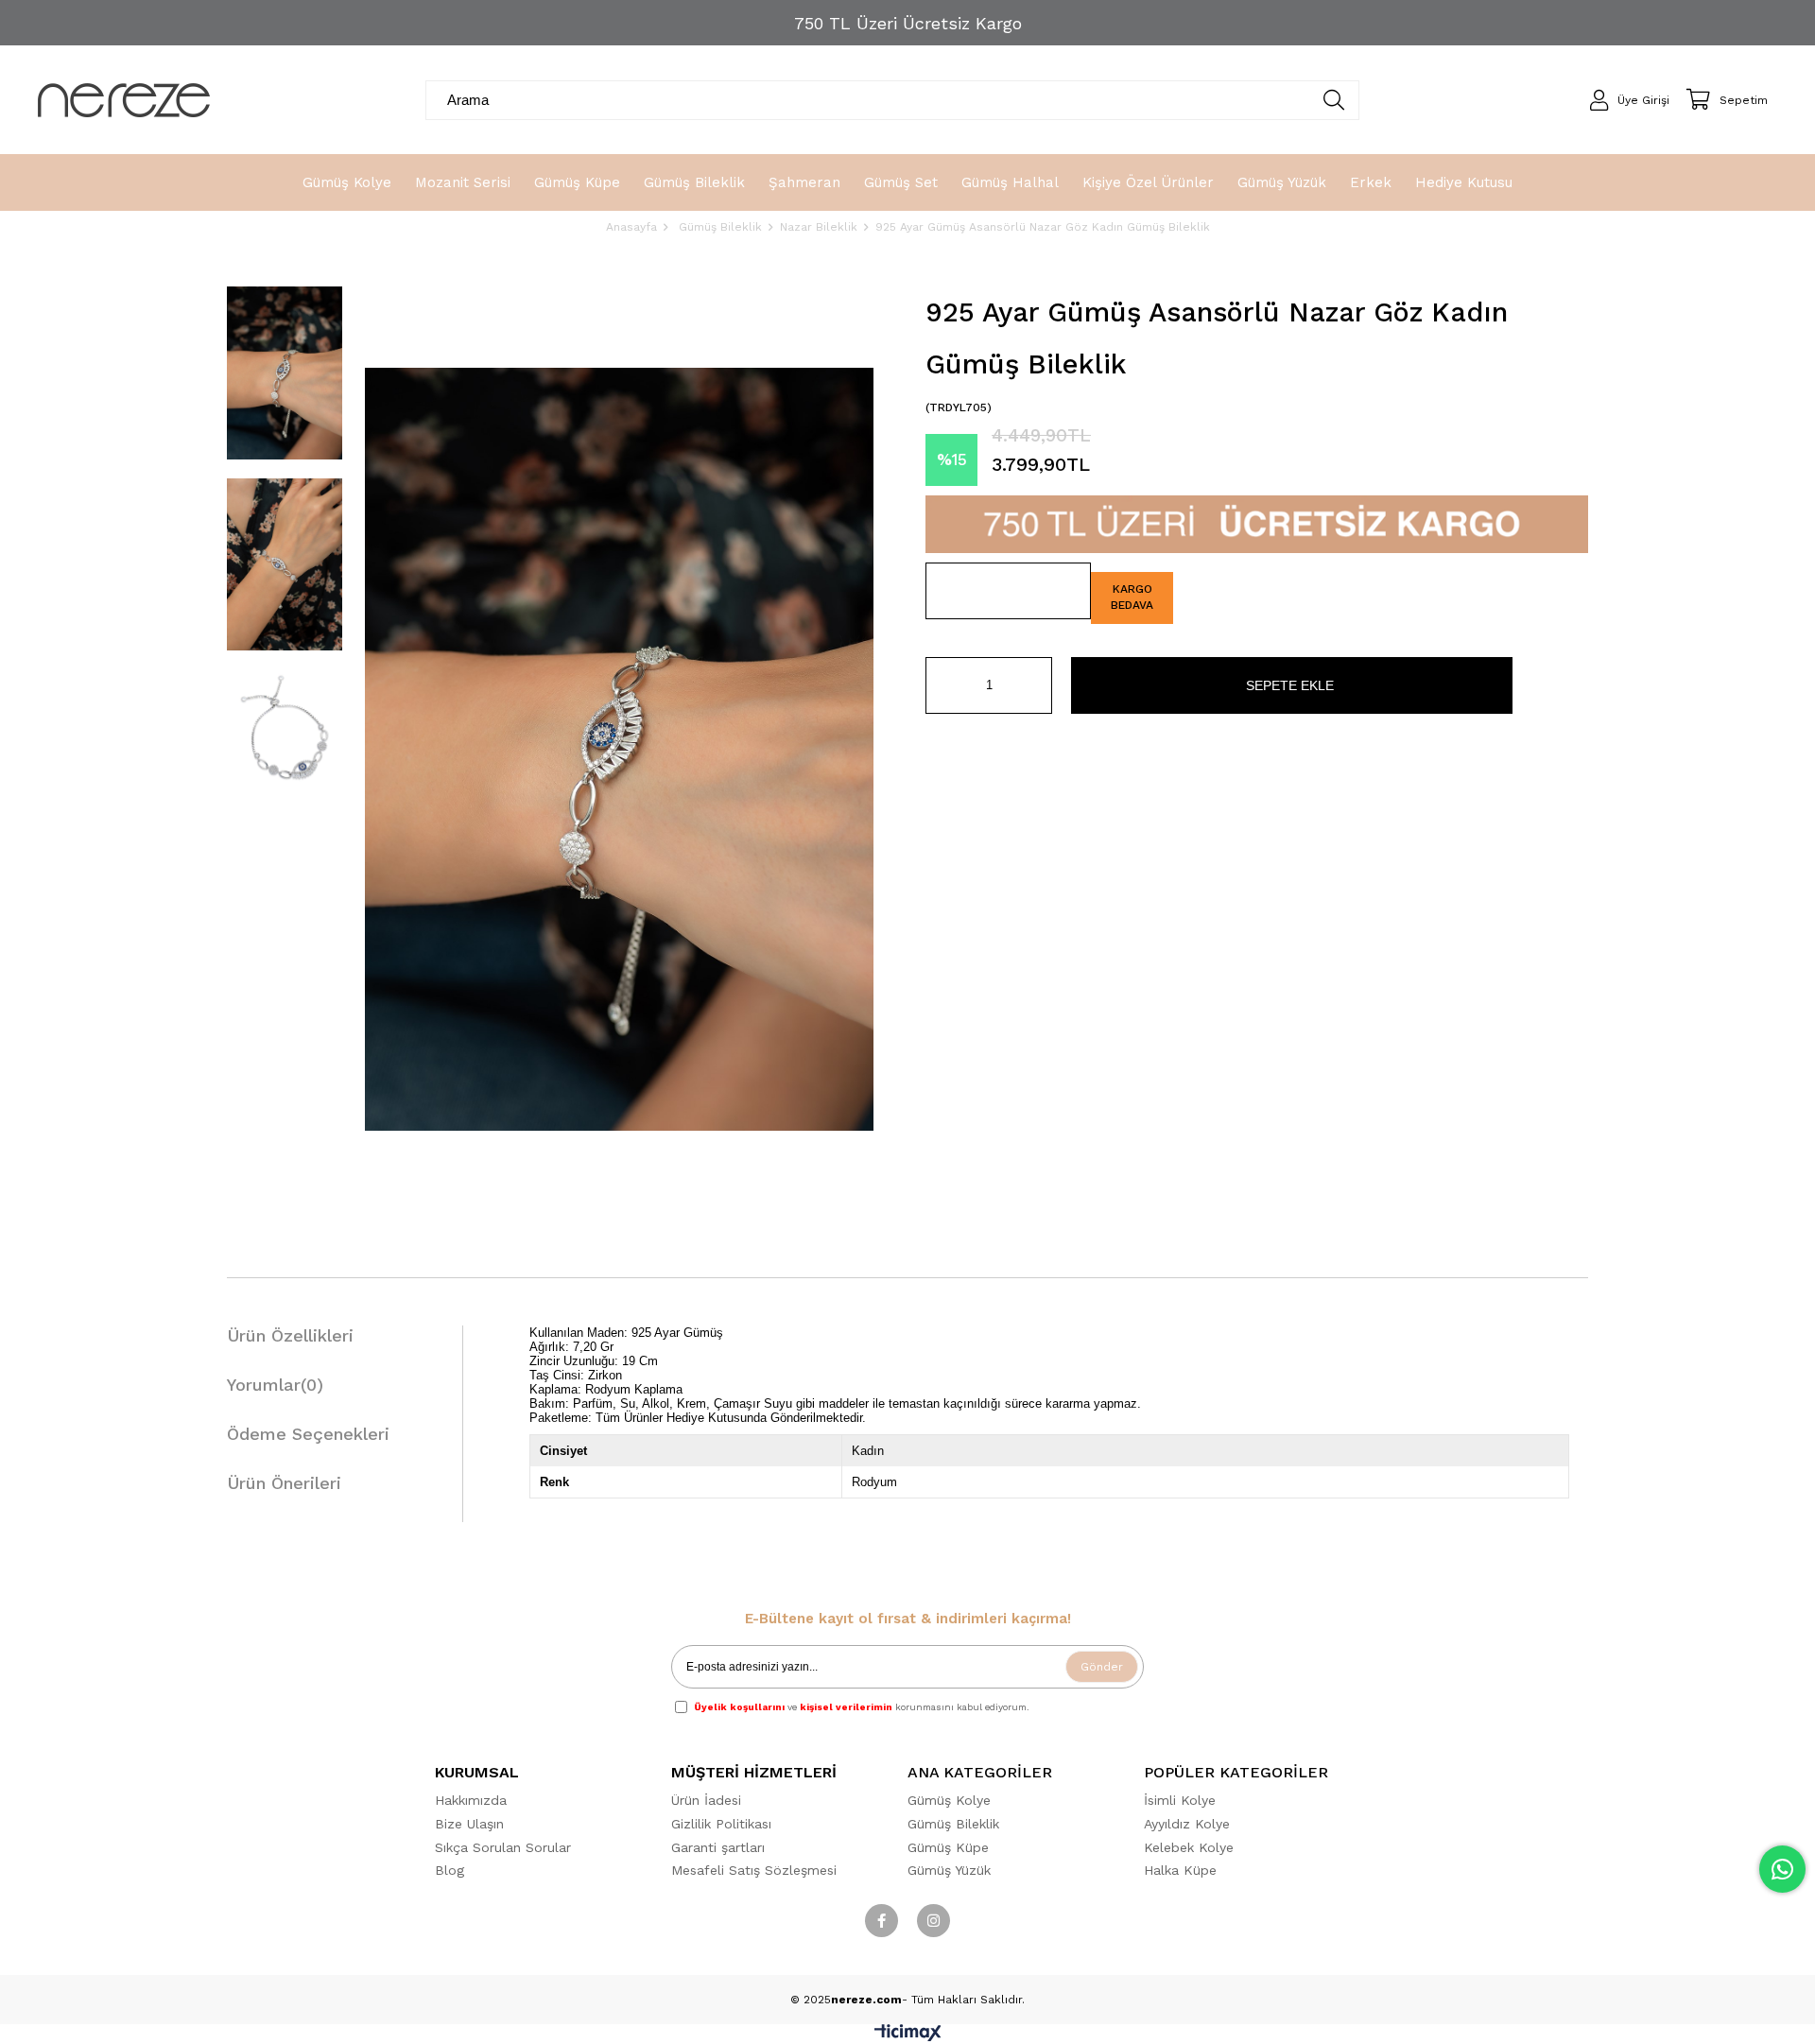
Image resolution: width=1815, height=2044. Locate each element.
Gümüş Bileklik (953, 1824)
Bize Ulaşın (469, 1824)
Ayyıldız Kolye (1187, 1824)
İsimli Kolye (1180, 1800)
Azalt (940, 685)
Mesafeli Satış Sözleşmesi (754, 1870)
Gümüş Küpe (948, 1847)
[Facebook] (882, 1921)
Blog (449, 1870)
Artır (1038, 685)
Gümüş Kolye (949, 1800)
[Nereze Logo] (124, 100)
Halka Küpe (1180, 1870)
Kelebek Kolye (1189, 1847)
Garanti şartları (718, 1847)
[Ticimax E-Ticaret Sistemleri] (908, 2037)
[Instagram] (933, 1921)
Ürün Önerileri (284, 1483)
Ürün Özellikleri (290, 1335)
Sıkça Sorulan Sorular (503, 1847)
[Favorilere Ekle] (1008, 591)
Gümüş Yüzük (949, 1870)
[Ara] (1334, 100)
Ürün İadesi (706, 1800)
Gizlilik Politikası (721, 1824)
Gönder (1102, 1667)
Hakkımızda (471, 1800)
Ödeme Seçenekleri (308, 1434)
